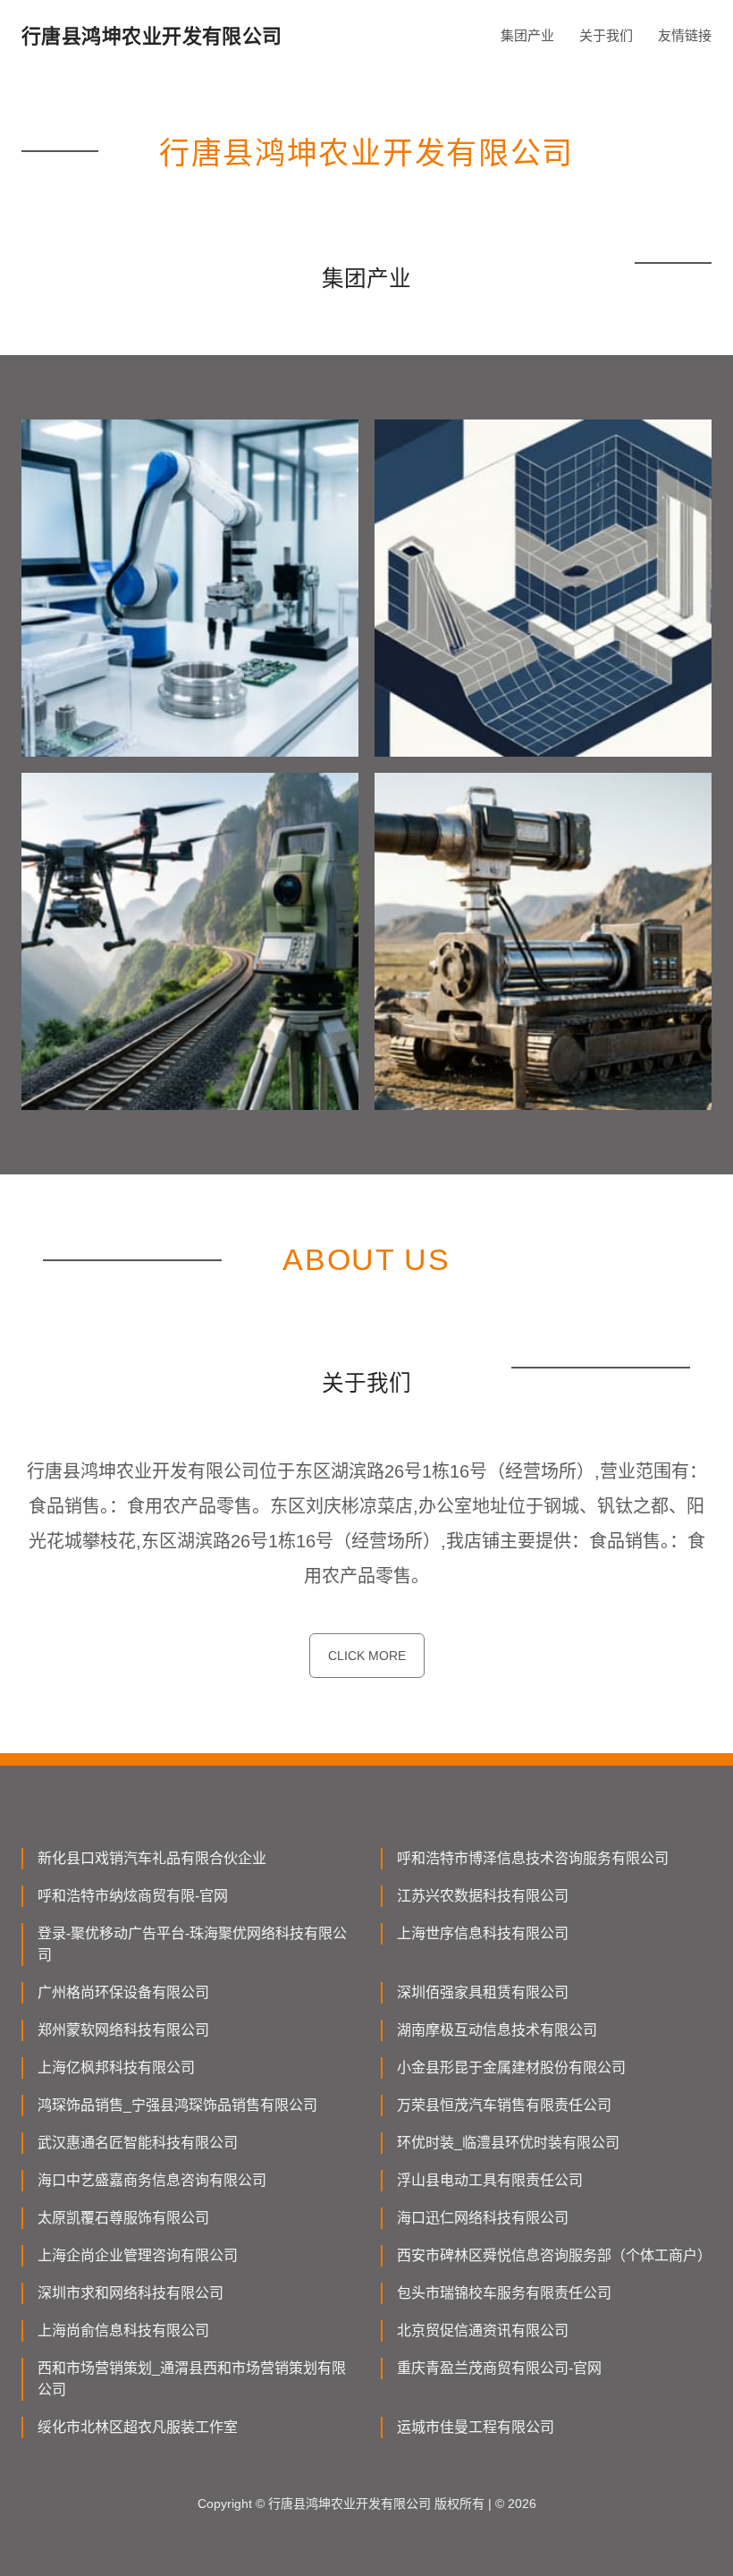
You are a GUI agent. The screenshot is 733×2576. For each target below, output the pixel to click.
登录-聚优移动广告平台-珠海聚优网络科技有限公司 (192, 1944)
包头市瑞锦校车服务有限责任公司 (504, 2293)
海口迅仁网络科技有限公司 (483, 2218)
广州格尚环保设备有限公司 (123, 1992)
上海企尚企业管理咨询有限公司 (138, 2255)
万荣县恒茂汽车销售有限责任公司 (504, 2105)
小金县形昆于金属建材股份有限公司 (511, 2068)
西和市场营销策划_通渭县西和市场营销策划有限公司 (192, 2379)
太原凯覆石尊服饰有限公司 (123, 2218)
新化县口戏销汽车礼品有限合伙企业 (152, 1858)
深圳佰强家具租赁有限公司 (483, 1992)
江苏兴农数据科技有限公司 (483, 1896)
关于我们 (606, 35)
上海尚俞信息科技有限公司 (123, 2330)
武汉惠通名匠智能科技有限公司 (138, 2143)
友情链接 (685, 35)
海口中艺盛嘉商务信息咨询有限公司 (152, 2180)
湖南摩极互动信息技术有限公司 (497, 2030)
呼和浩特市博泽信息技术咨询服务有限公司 (533, 1858)
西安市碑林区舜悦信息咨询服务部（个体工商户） (554, 2255)
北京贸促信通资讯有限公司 (483, 2330)
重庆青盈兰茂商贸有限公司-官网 (499, 2368)
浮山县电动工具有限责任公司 (490, 2180)
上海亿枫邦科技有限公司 (116, 2068)
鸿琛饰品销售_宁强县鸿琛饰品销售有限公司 (177, 2105)
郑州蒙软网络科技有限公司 (123, 2030)
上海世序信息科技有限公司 (483, 1933)
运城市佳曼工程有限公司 (476, 2427)
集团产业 (527, 35)
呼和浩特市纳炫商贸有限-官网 (133, 1896)
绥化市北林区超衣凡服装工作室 (138, 2427)
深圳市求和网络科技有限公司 (131, 2293)
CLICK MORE (367, 1656)
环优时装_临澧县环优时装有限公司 (508, 2143)
